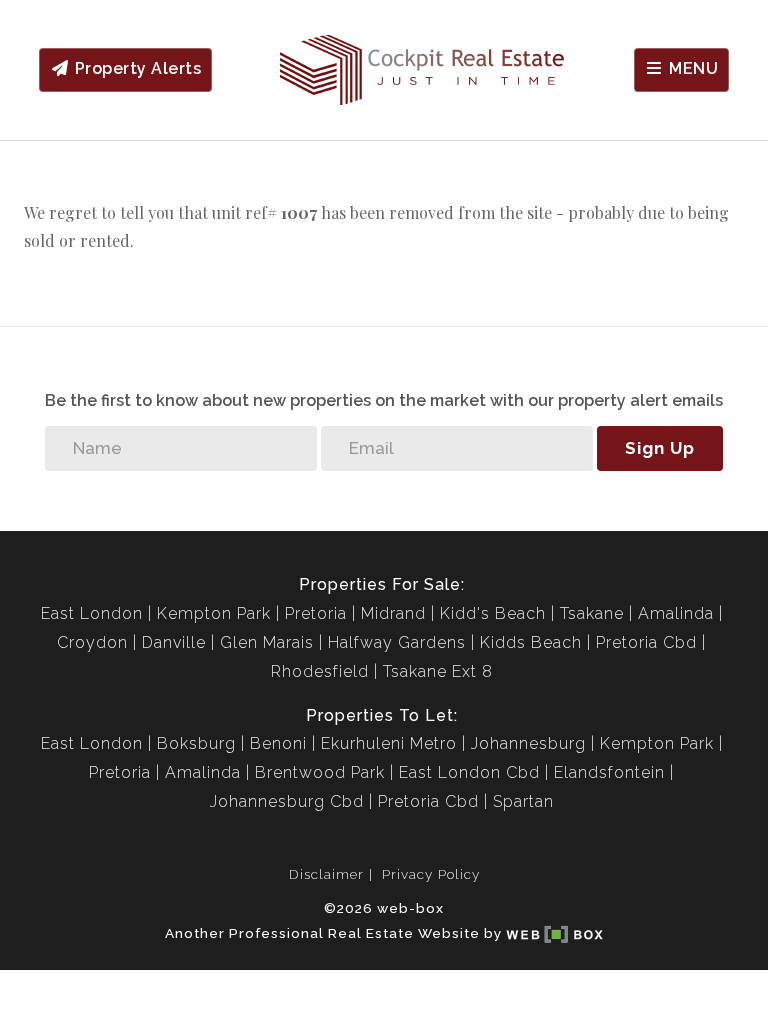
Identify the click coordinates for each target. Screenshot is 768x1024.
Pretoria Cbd (646, 642)
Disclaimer (326, 874)
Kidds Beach (531, 642)
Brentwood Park (320, 772)
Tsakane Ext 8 (438, 671)
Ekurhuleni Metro (389, 743)
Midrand (393, 613)
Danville (174, 642)
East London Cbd (469, 772)
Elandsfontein (609, 772)
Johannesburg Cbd (287, 801)
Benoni (278, 743)
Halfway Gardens (397, 642)
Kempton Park (214, 613)
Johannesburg (528, 743)
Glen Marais (267, 642)
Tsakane (592, 613)
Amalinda (676, 613)
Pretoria (316, 613)
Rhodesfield (320, 671)
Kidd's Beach (493, 613)
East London (92, 613)
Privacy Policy (431, 874)
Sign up (660, 448)
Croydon (92, 642)
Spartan (523, 801)
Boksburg (196, 743)
